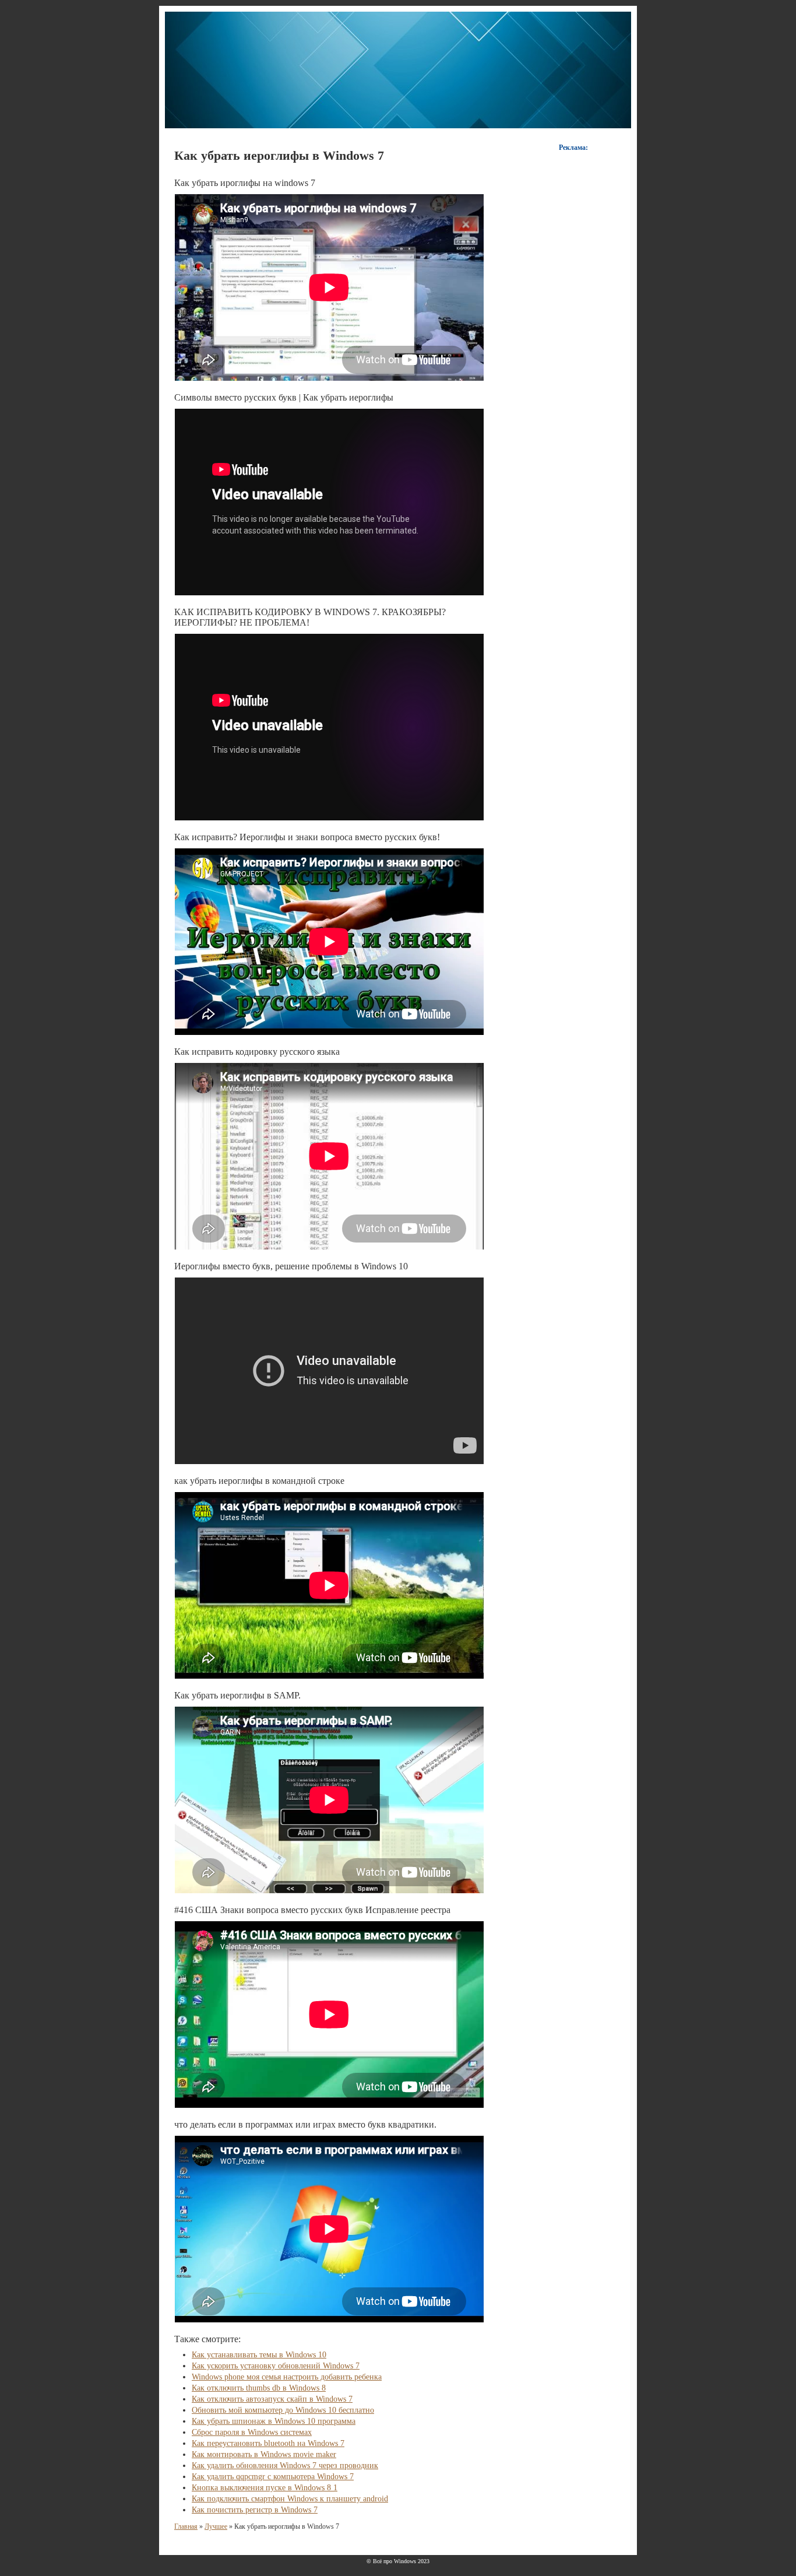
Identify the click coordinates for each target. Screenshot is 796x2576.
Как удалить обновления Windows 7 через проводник (285, 2466)
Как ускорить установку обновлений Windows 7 (276, 2366)
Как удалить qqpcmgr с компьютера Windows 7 (273, 2477)
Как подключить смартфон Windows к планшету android (290, 2499)
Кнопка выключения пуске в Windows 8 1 (265, 2488)
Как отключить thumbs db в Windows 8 (259, 2388)
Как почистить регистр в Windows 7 (255, 2510)
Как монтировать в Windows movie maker (264, 2454)
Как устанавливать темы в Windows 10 (259, 2355)
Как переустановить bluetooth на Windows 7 (268, 2443)
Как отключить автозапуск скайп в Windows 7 (272, 2399)
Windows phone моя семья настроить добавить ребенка (287, 2377)
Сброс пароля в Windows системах (252, 2432)
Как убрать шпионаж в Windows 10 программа (274, 2421)
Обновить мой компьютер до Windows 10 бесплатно (283, 2410)
